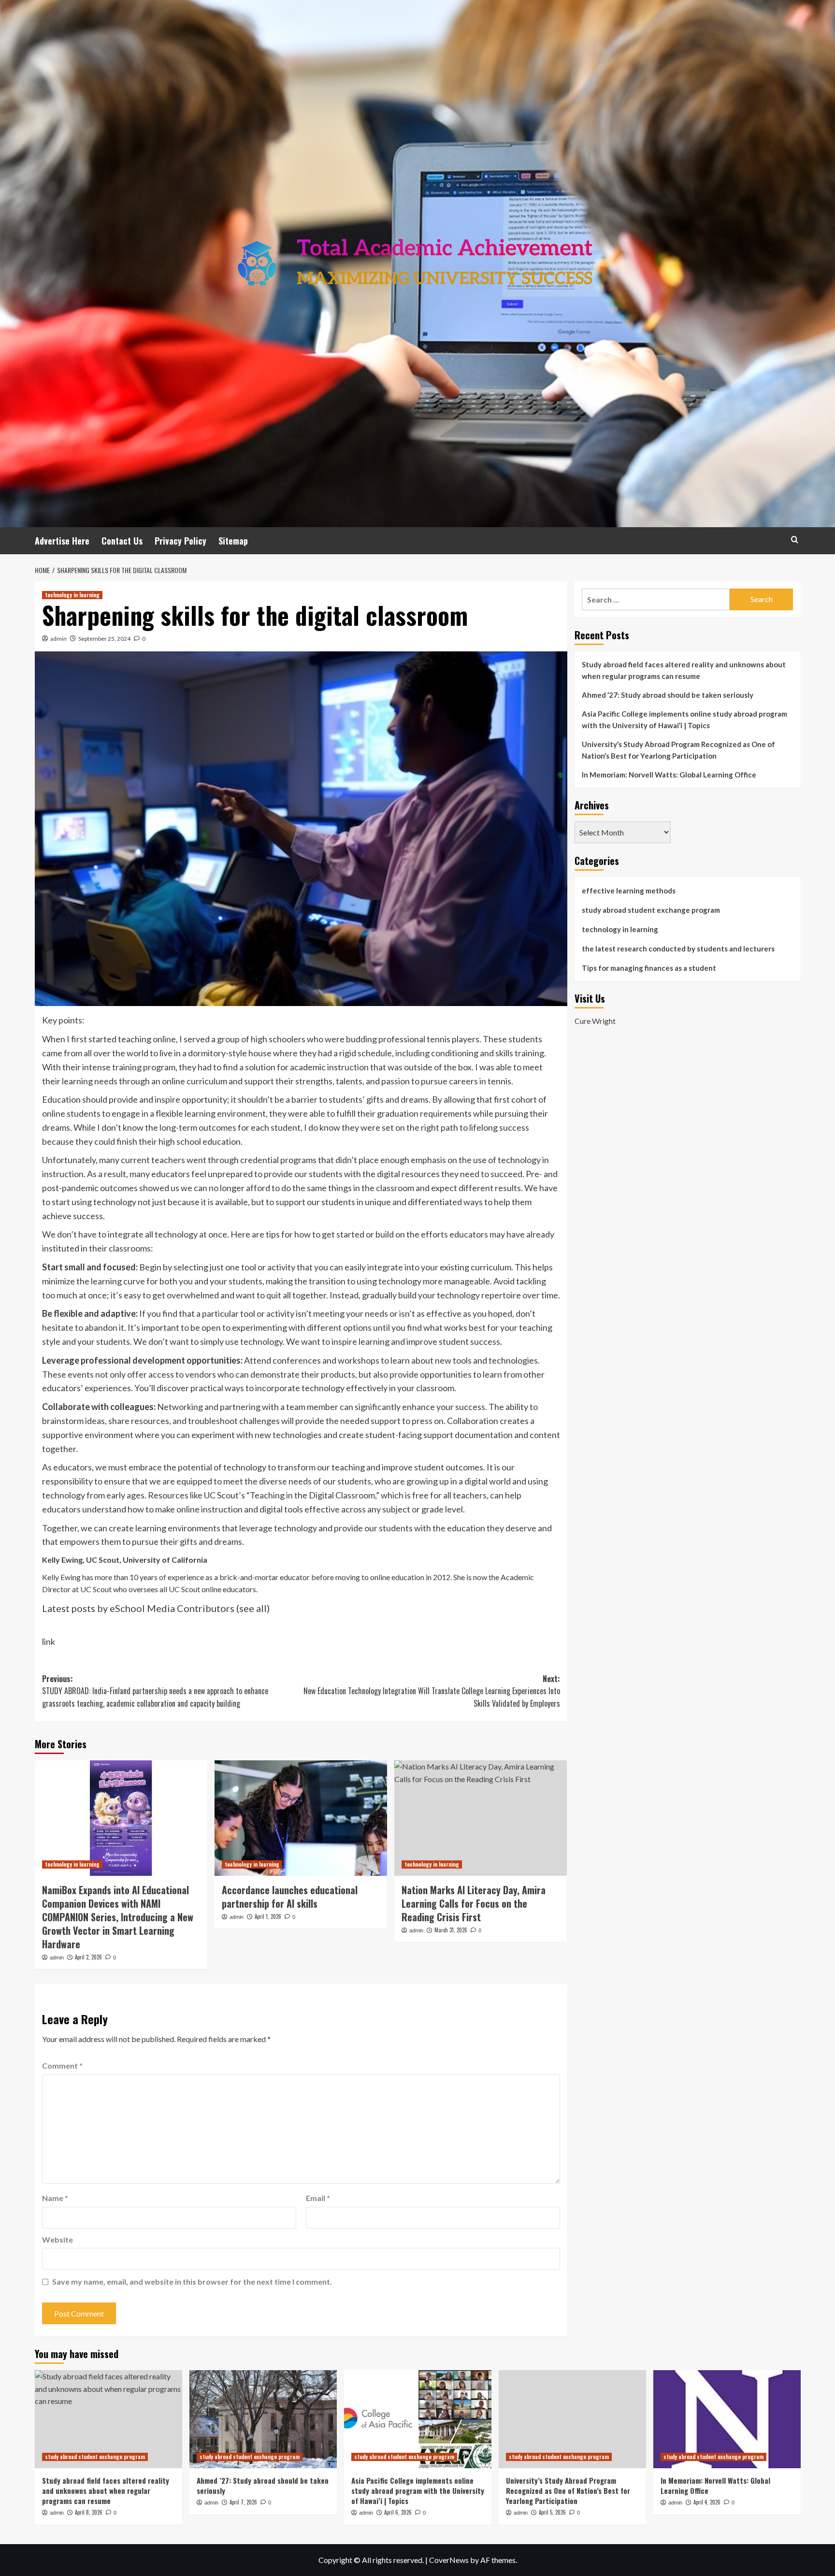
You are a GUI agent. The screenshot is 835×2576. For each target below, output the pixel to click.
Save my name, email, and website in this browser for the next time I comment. (192, 2281)
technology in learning (72, 595)
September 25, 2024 (104, 639)
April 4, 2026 (707, 2502)
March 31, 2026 (451, 1930)
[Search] (795, 540)
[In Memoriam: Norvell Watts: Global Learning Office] (727, 2419)
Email (318, 2198)
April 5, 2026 (552, 2512)
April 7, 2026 (243, 2502)
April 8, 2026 (89, 2512)
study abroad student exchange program (651, 910)
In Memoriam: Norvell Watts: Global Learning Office (669, 775)
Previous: (155, 1691)
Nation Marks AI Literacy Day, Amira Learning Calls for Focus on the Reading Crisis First (474, 1903)
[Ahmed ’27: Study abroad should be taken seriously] (263, 2419)
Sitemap (233, 541)
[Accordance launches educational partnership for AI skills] (301, 1818)
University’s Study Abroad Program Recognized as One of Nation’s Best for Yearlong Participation (678, 750)
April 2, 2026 (88, 1957)
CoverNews (449, 2560)
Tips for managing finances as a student (649, 968)
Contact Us (122, 541)
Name (55, 2198)
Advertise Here (62, 541)
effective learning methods (629, 891)
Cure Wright (595, 1021)
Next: (432, 1691)
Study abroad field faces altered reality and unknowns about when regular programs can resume (684, 670)
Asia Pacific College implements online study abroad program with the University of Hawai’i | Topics (684, 720)
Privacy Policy (180, 541)
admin (58, 639)
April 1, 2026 (268, 1916)
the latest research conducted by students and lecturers (678, 949)
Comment (62, 2065)
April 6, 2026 (398, 2512)
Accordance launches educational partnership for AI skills (290, 1897)
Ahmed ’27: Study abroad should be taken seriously (668, 695)
